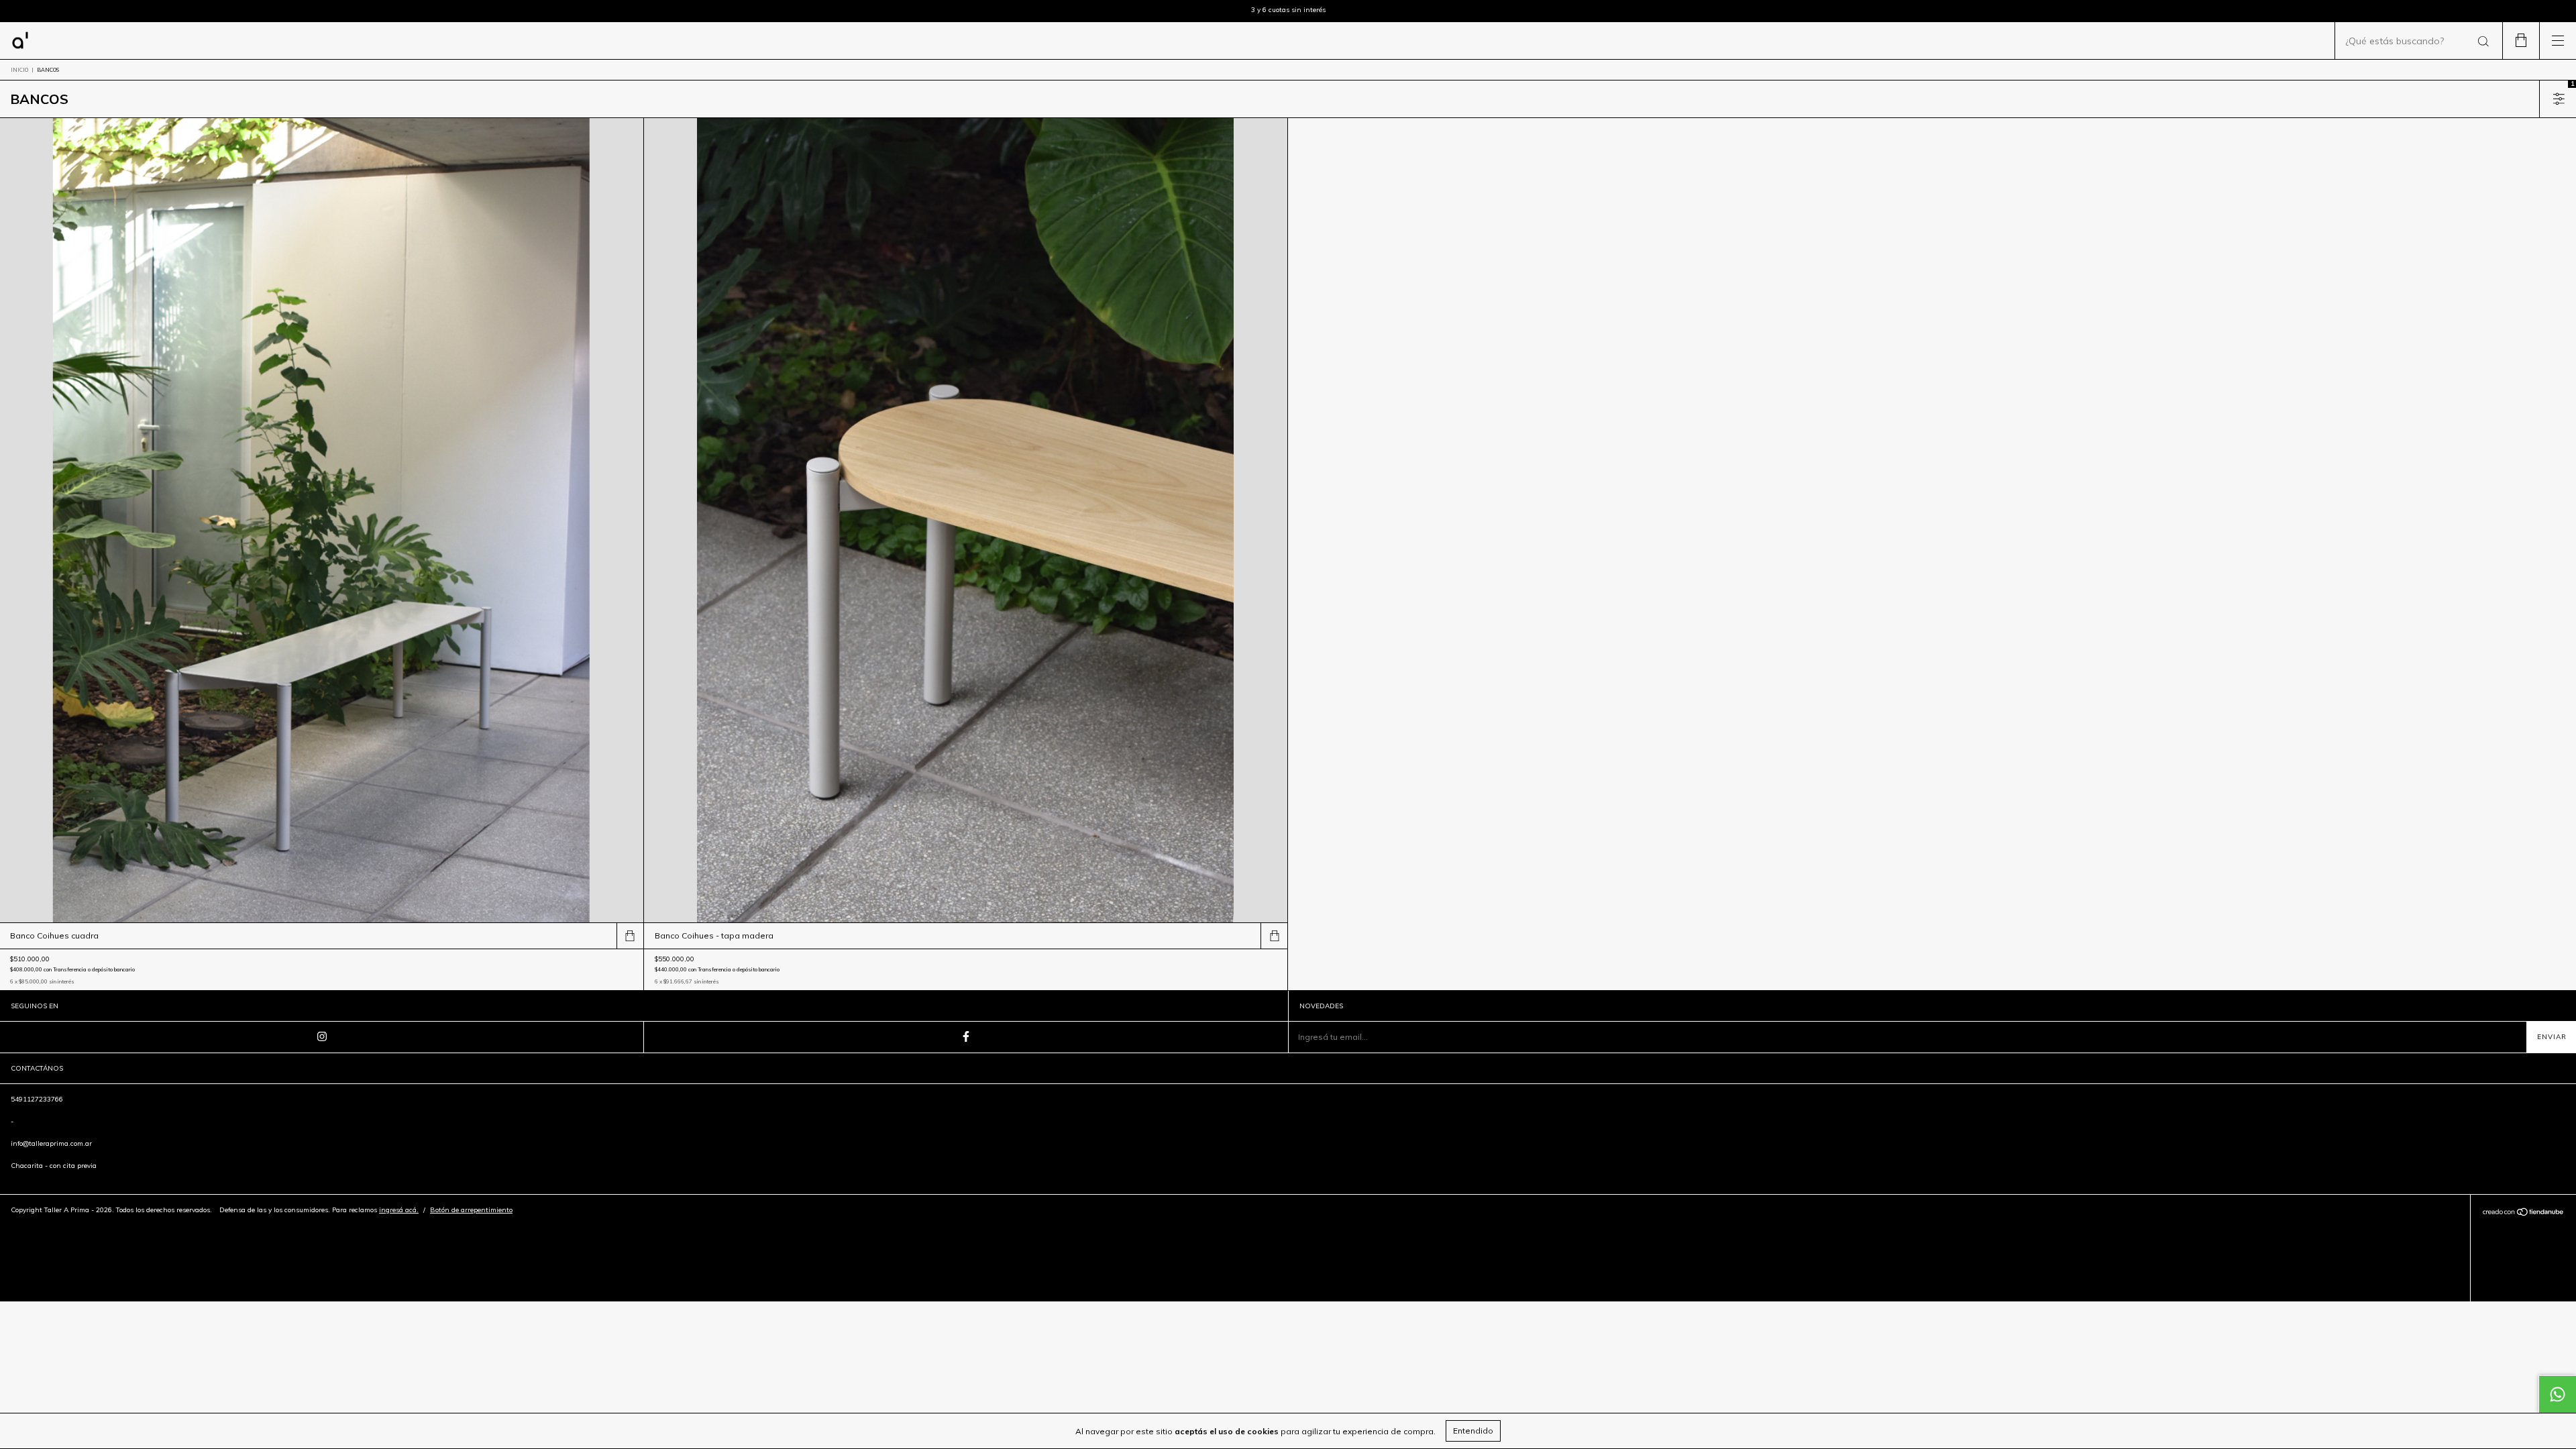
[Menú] (2558, 41)
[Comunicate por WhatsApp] (2557, 1394)
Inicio (19, 70)
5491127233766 (37, 1099)
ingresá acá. (399, 1210)
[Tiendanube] (2523, 1214)
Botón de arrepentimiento (471, 1210)
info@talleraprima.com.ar (51, 1143)
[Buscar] (2482, 42)
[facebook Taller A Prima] (966, 1037)
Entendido (1473, 1431)
